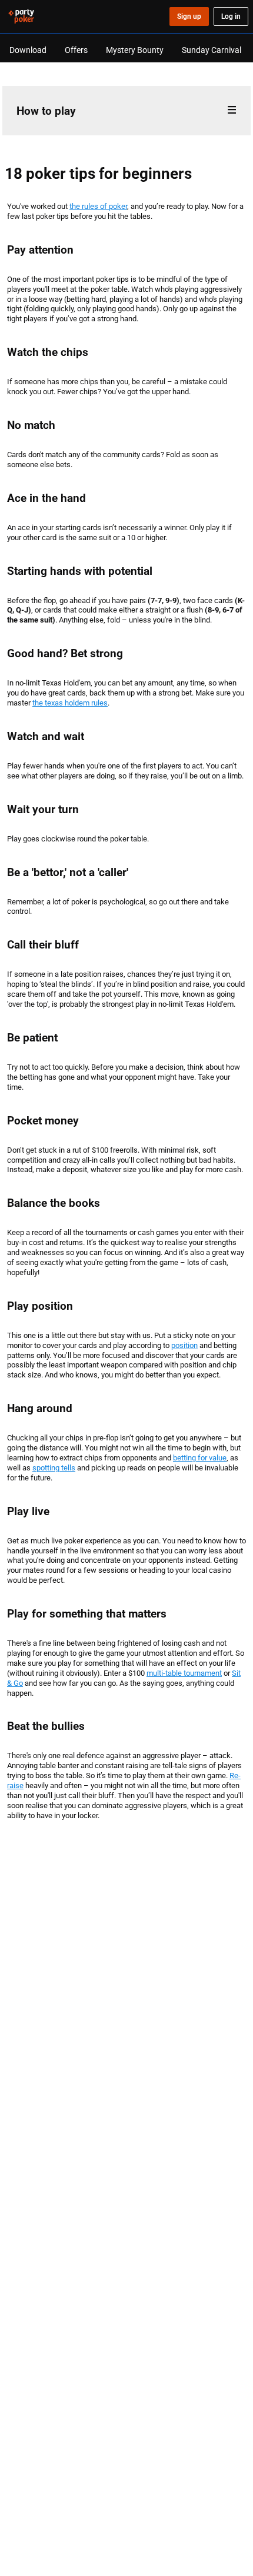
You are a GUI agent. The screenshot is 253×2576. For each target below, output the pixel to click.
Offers (76, 50)
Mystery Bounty (135, 50)
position (184, 1345)
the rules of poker (98, 206)
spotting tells (54, 1467)
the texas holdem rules (70, 703)
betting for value (200, 1457)
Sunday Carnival (212, 50)
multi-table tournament (184, 1673)
